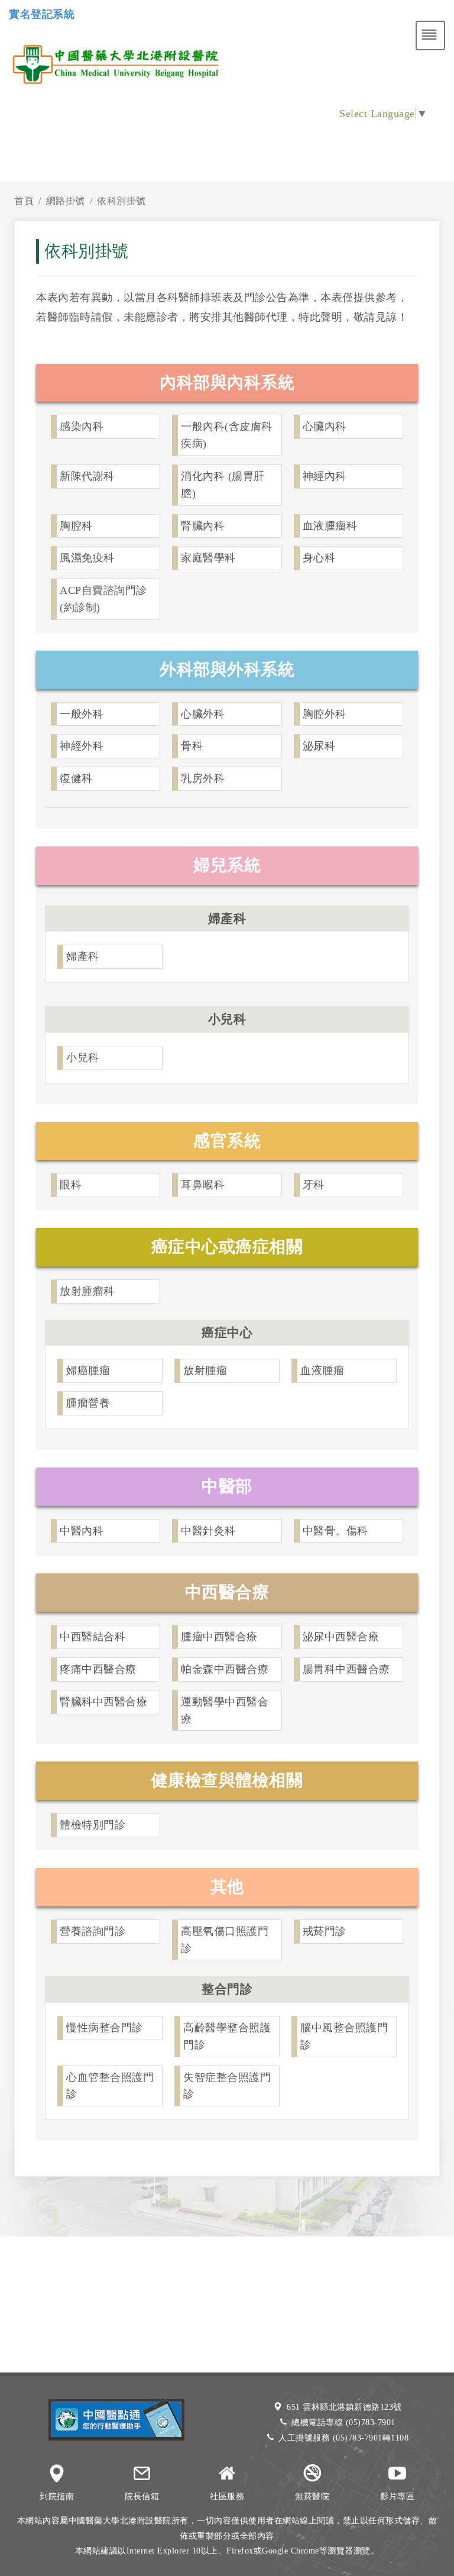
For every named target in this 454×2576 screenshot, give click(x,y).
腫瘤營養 (88, 1403)
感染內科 (82, 426)
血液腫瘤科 (330, 526)
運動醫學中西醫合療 (225, 1710)
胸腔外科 (325, 714)
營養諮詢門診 (93, 1931)
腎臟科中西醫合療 (103, 1702)
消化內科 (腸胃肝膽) (223, 485)
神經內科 (325, 476)
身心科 (319, 558)
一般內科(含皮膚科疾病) (227, 435)
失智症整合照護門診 (227, 2086)
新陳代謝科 (87, 476)
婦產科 (83, 956)
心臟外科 (203, 714)
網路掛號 (66, 201)
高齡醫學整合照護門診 (227, 2036)
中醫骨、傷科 (335, 1531)
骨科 (192, 746)
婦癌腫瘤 (88, 1371)
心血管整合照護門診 (110, 2086)
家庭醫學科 (208, 558)
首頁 (24, 201)
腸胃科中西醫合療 (346, 1669)
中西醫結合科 (93, 1637)
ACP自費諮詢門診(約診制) (103, 599)
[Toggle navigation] (430, 35)
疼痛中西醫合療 (98, 1669)
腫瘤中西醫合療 (219, 1637)
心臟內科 (325, 426)
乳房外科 (203, 778)
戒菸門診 (325, 1931)
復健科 (76, 778)
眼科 (71, 1185)
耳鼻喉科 (203, 1185)
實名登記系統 (42, 14)
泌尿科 (319, 746)
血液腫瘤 (322, 1371)
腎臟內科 (203, 526)
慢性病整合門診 (105, 2028)
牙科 (314, 1185)
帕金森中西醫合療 (225, 1669)
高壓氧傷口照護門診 (225, 1940)
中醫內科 (82, 1531)
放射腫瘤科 (87, 1291)
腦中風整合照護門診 (344, 2036)
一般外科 (82, 714)
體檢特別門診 (93, 1825)
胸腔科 (76, 526)
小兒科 (83, 1058)
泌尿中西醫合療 (341, 1637)
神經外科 (82, 746)
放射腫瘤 (205, 1371)
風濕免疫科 (87, 558)
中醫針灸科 (208, 1531)
